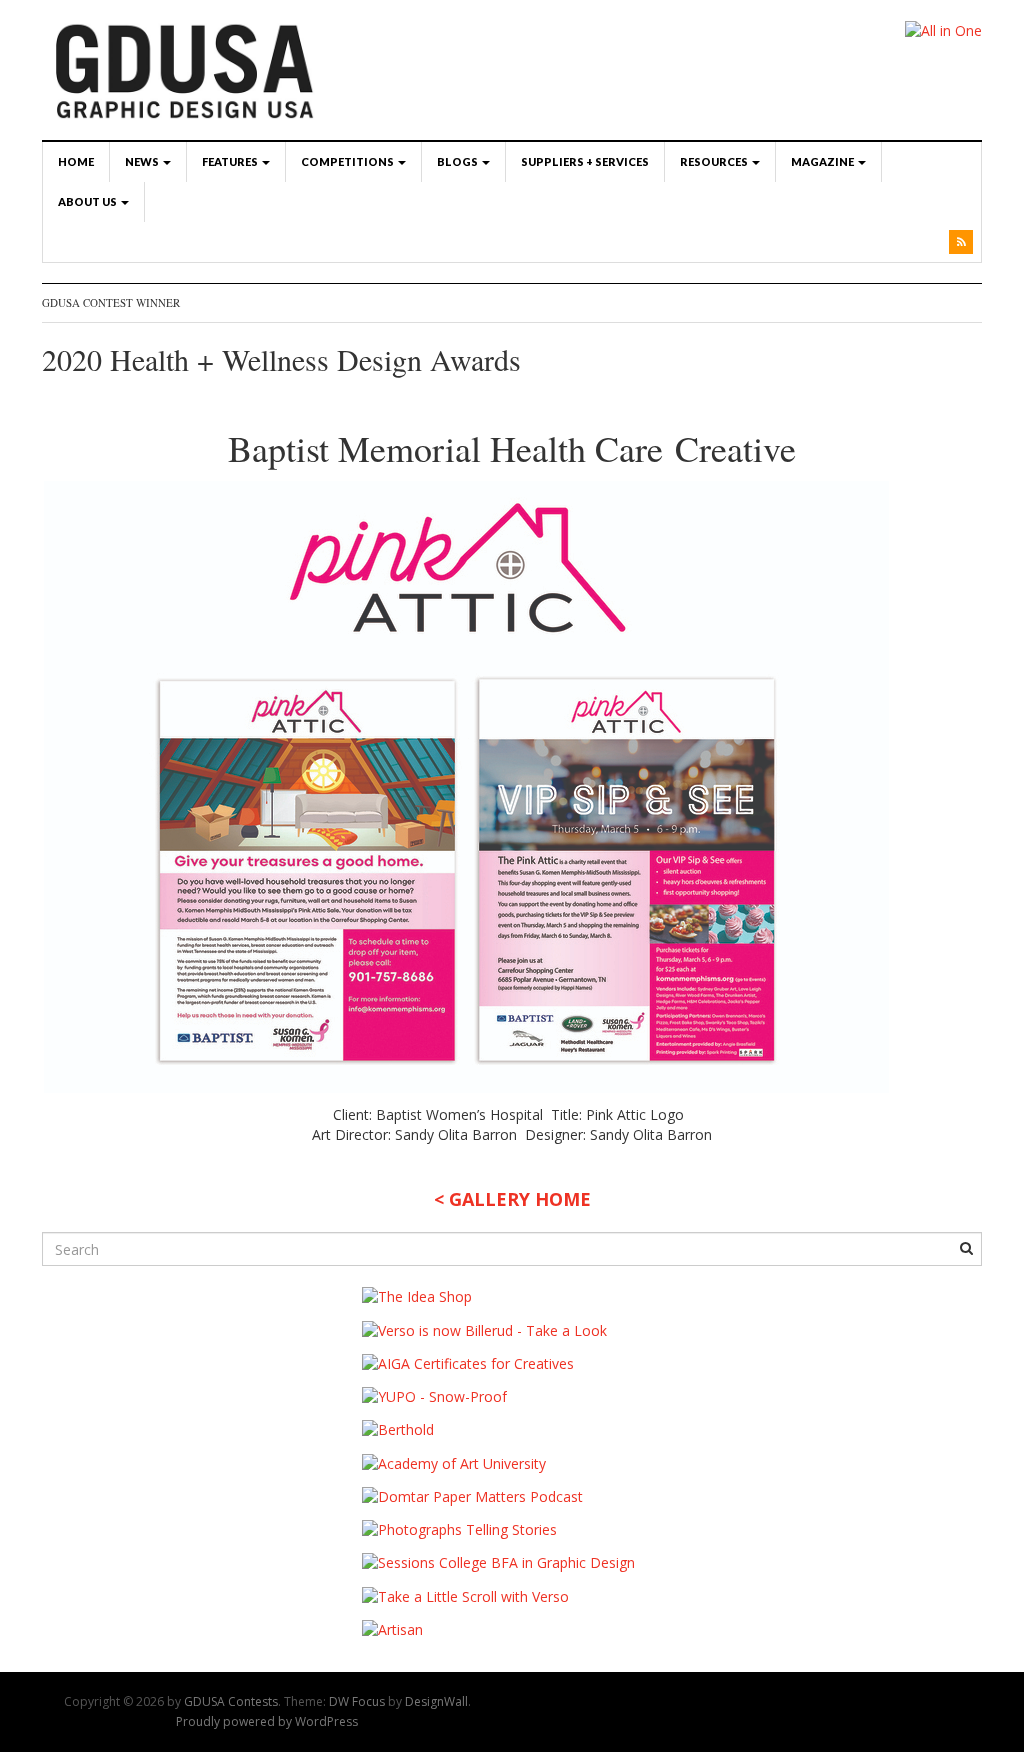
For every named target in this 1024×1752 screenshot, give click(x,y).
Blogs (458, 161)
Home (76, 161)
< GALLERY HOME (512, 1199)
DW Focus (357, 1701)
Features (231, 161)
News (143, 161)
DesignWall (436, 1701)
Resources (715, 161)
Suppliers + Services (585, 161)
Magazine (823, 161)
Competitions (348, 161)
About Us (88, 201)
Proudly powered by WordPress (267, 1721)
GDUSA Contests (231, 1701)
